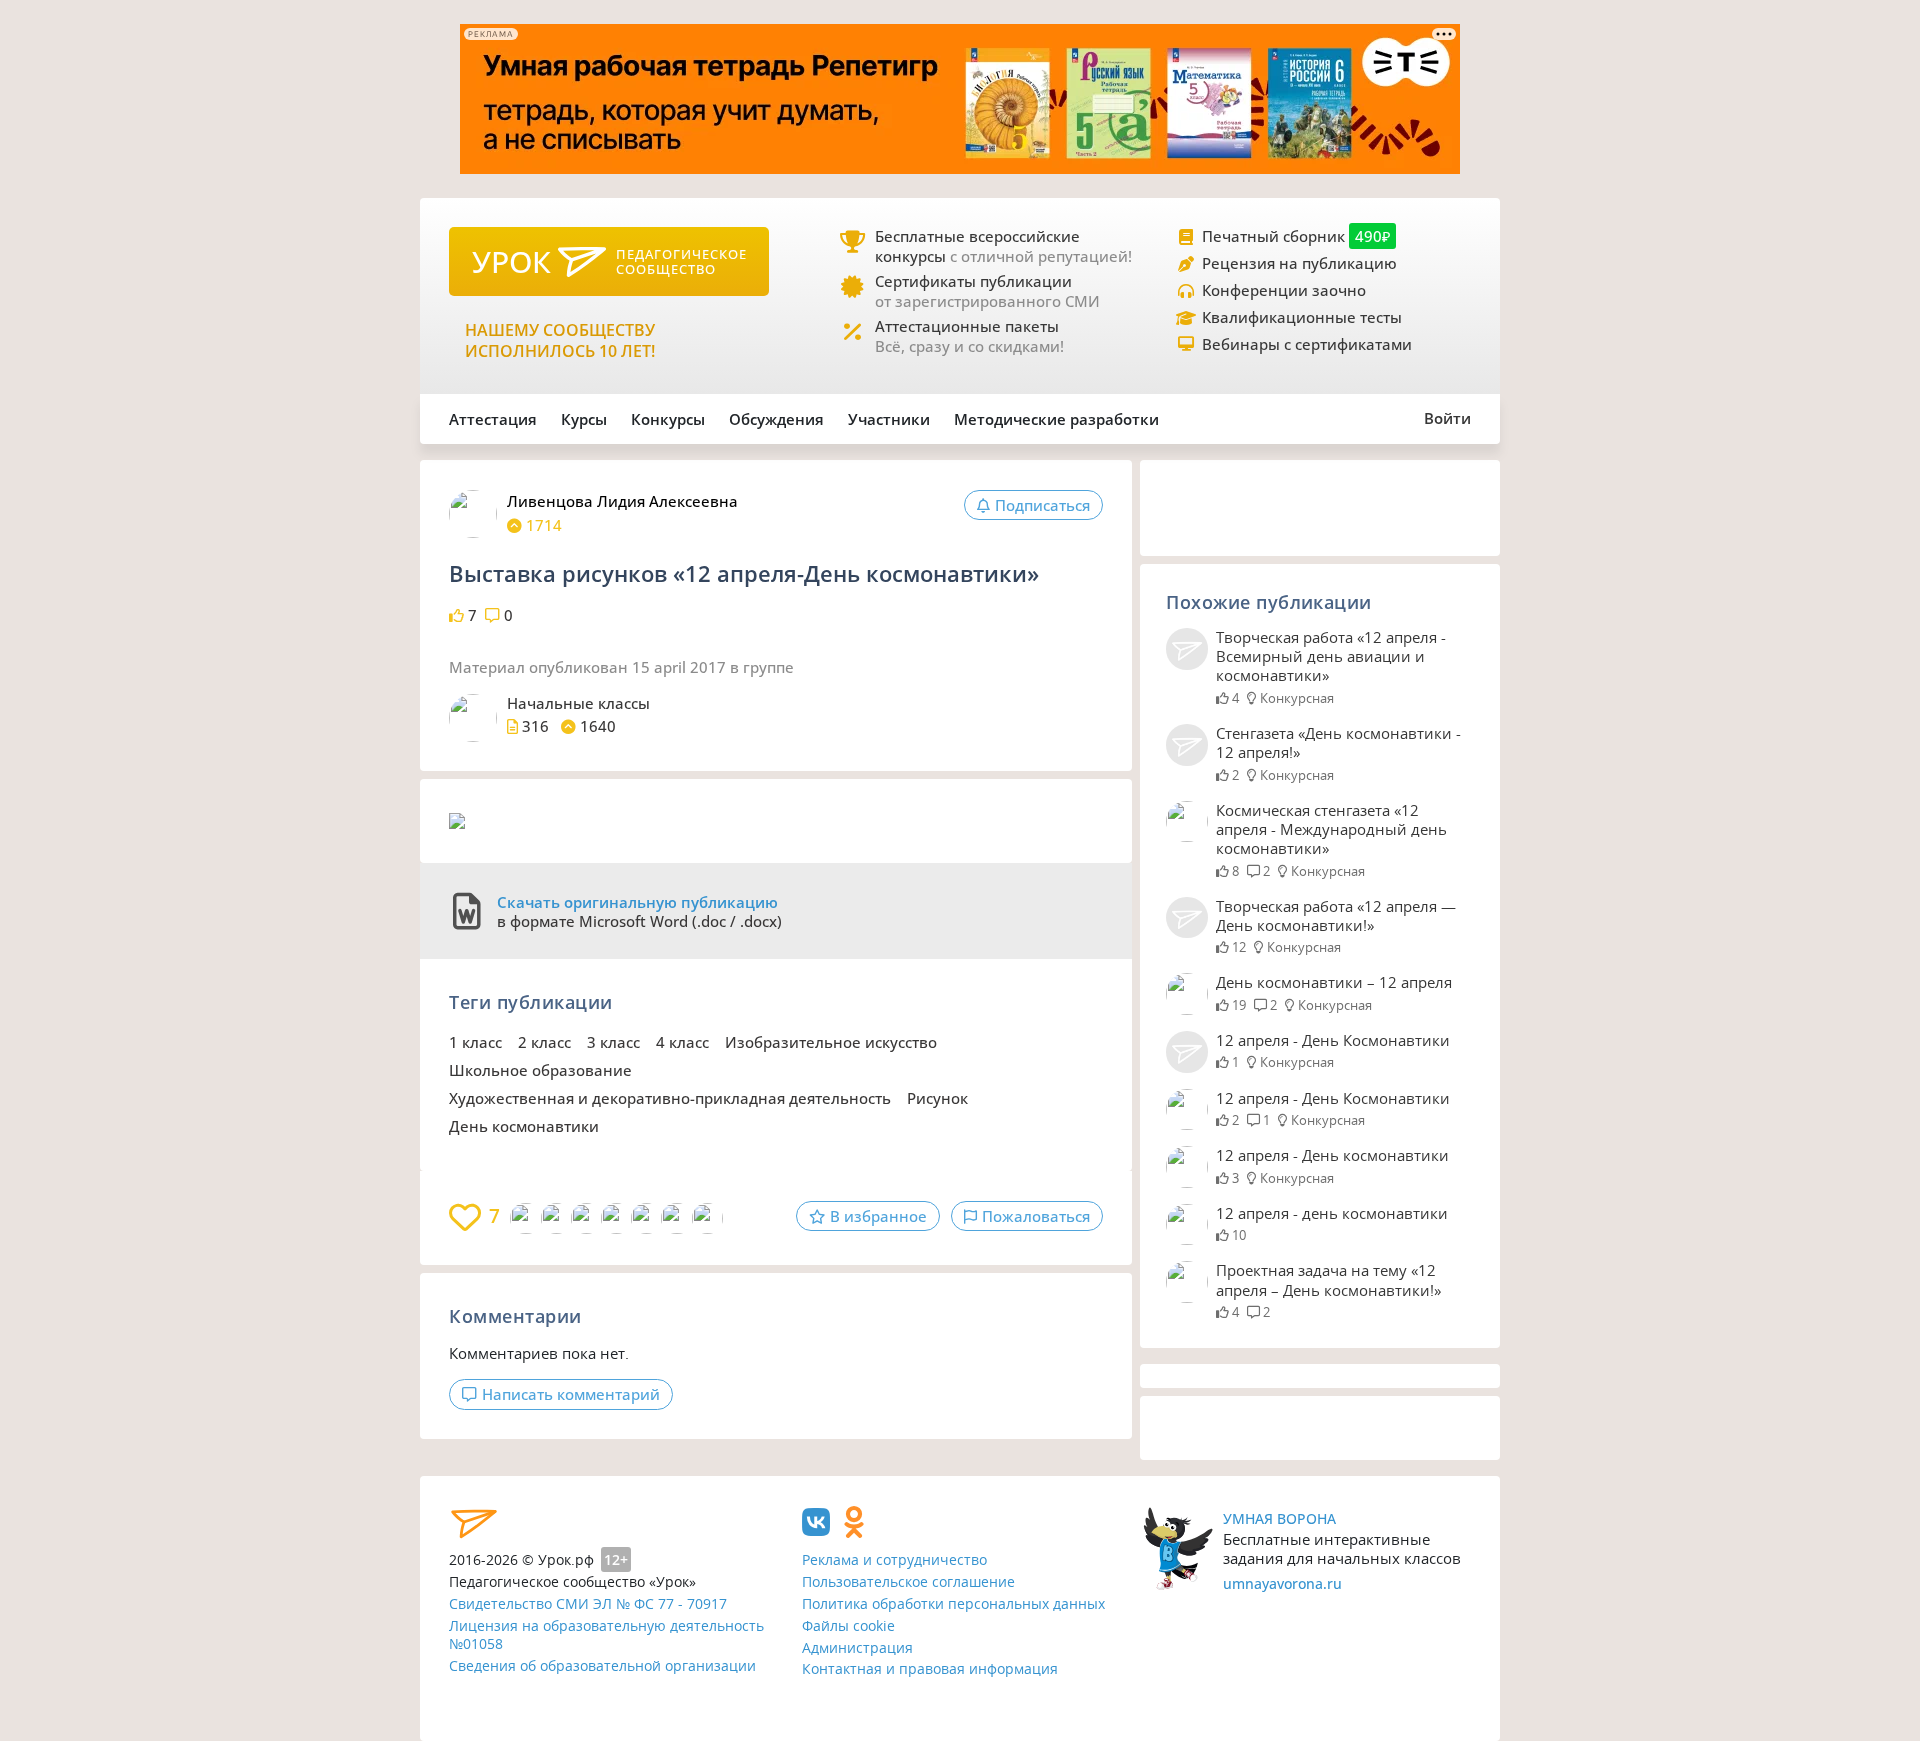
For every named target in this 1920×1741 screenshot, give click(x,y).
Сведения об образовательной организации (602, 1665)
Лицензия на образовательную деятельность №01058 (606, 1635)
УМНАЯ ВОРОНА (1279, 1518)
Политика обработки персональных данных (953, 1603)
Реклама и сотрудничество (894, 1559)
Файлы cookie (848, 1625)
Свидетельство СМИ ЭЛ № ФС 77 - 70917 (588, 1603)
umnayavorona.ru (1282, 1583)
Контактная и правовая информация (930, 1668)
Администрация (857, 1647)
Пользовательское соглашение (908, 1581)
